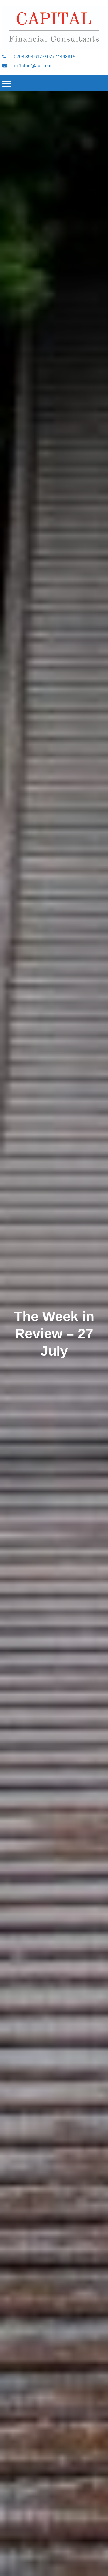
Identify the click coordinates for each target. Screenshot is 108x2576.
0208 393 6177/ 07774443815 (44, 57)
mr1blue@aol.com (32, 66)
